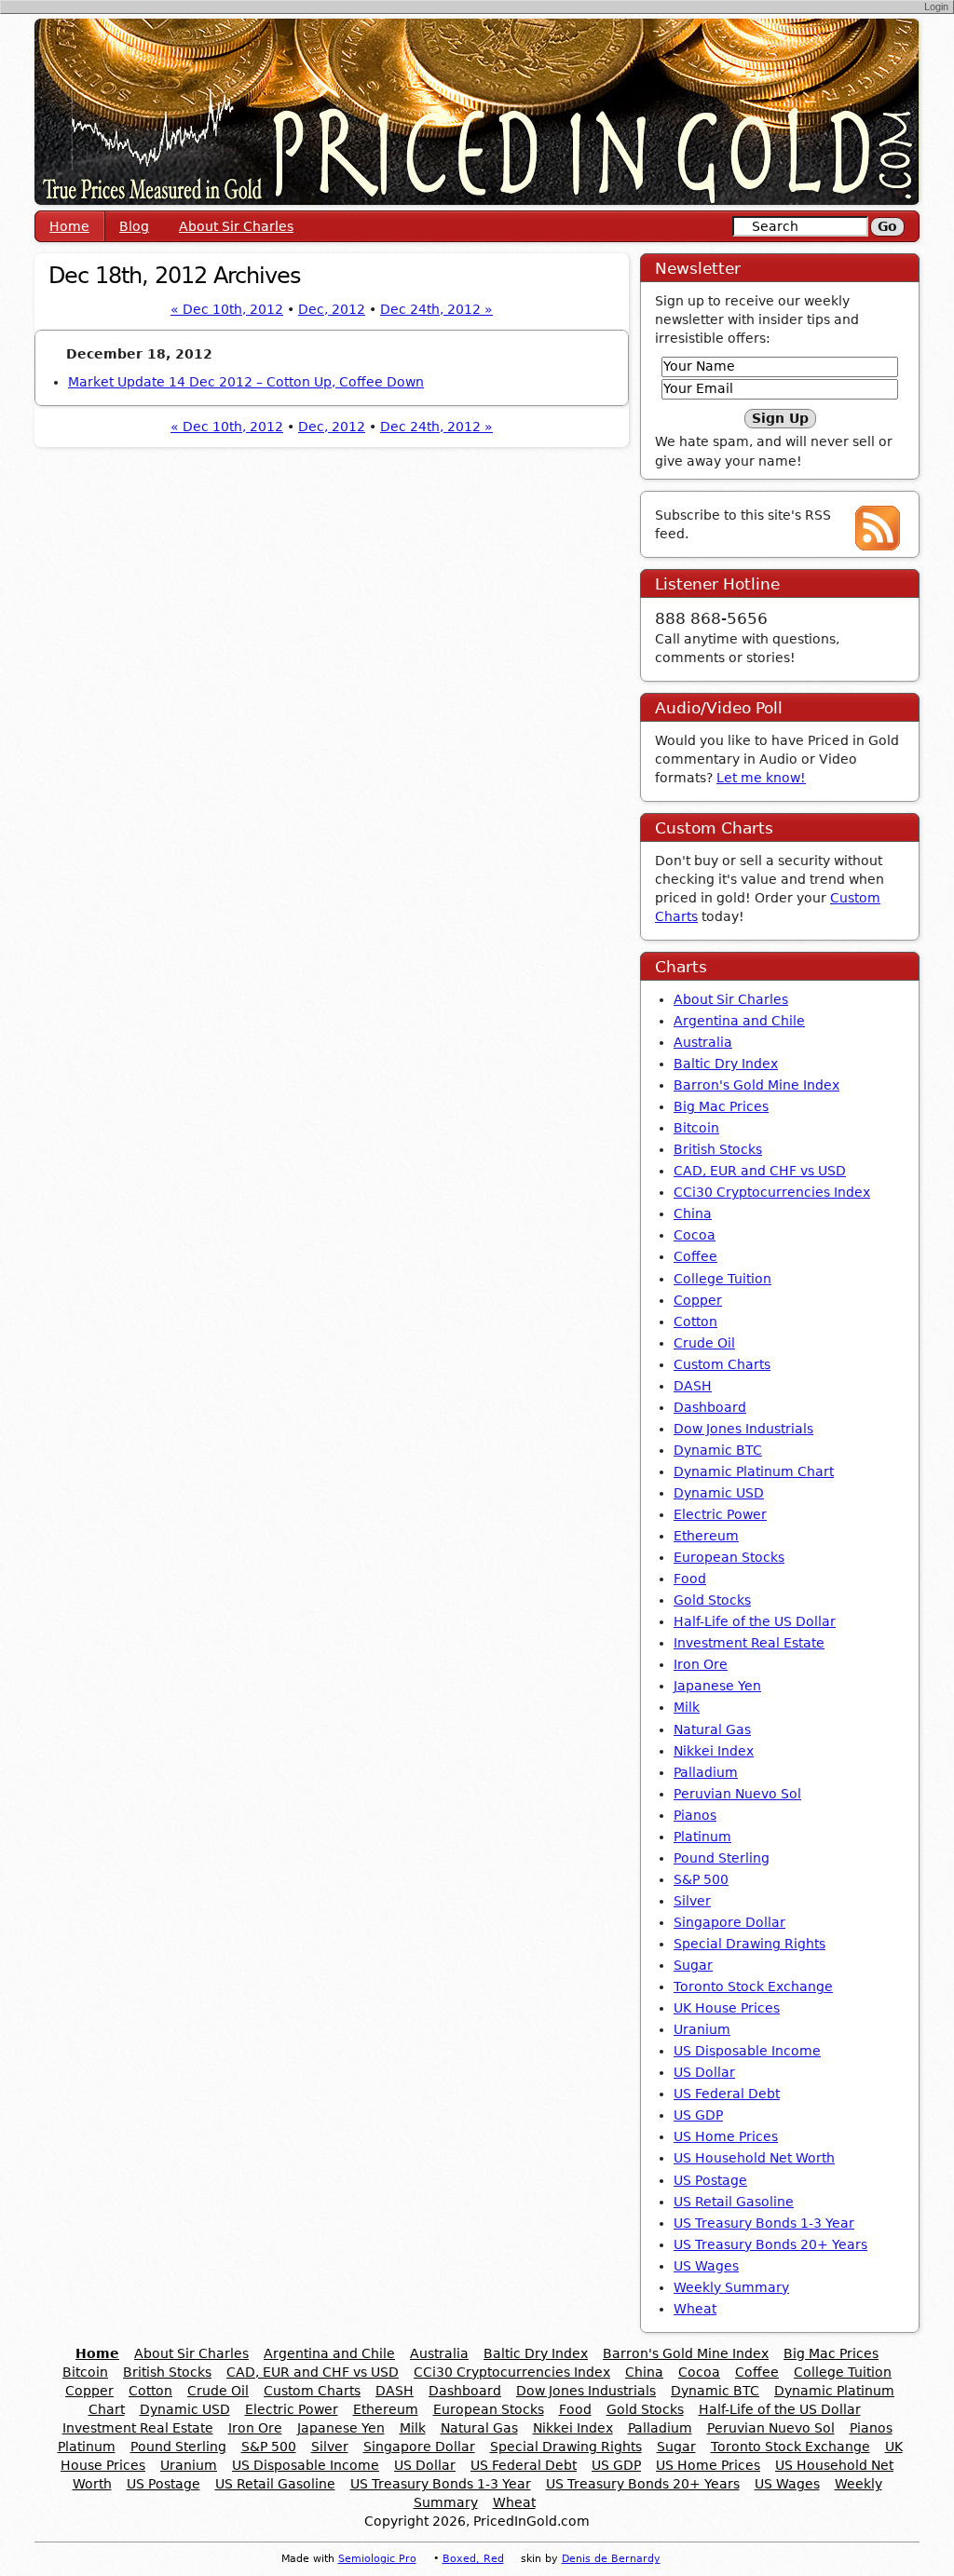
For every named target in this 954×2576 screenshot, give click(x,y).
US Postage (710, 2180)
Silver (692, 1901)
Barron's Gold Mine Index (756, 1085)
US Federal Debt (727, 2094)
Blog (134, 226)
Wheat (695, 2309)
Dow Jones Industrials (743, 1429)
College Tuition (722, 1279)
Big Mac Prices (721, 1106)
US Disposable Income (747, 2051)
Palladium (706, 1772)
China (693, 1213)
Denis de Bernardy (611, 2559)
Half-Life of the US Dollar (755, 1621)
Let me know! (761, 778)
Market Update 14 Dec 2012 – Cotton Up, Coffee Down (246, 382)
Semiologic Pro (377, 2559)
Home (69, 226)
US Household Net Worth (754, 2158)
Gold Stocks (712, 1600)
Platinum (702, 1837)
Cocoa (695, 1235)
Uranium (702, 2029)
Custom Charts (722, 1364)
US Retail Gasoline (734, 2202)
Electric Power (720, 1514)
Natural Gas (712, 1729)
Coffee (695, 1256)
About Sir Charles (236, 226)
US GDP (698, 2115)
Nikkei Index (714, 1751)
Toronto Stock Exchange (753, 1986)
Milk (687, 1707)
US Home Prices (726, 2136)
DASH (693, 1386)
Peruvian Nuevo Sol (737, 1794)
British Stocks (718, 1149)
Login (936, 7)
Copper (698, 1300)
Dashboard (710, 1407)
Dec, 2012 (332, 309)
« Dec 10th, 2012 (227, 309)
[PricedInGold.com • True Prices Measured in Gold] (477, 111)
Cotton (695, 1322)
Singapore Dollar (729, 1922)
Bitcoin (696, 1128)
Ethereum (706, 1536)
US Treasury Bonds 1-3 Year (764, 2223)
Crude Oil (704, 1343)
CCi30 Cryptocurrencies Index (772, 1192)
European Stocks (729, 1557)
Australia (703, 1042)
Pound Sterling (722, 1858)
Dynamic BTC (718, 1450)
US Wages (706, 2266)
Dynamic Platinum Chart (754, 1471)
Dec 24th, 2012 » (436, 309)
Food (690, 1579)
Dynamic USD (719, 1493)
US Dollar (704, 2072)
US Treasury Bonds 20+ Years (770, 2244)
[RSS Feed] (878, 527)
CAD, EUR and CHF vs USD (760, 1171)
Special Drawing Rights (750, 1944)
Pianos (695, 1815)
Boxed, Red (473, 2559)
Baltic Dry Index (726, 1064)
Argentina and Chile (739, 1021)
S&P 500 (701, 1879)
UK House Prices (727, 2008)
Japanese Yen (717, 1686)
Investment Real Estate (749, 1643)
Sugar (693, 1965)
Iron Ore (701, 1664)
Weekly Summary (731, 2287)
